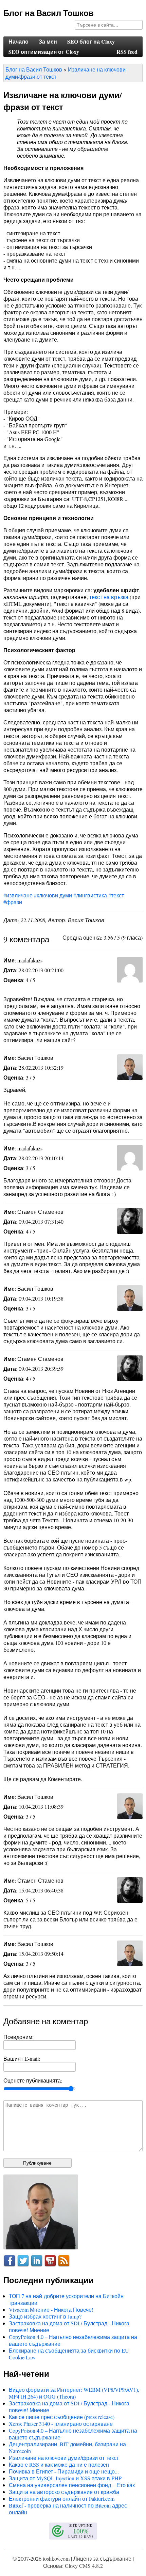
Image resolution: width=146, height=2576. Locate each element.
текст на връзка (109, 597)
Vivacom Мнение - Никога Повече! (51, 2310)
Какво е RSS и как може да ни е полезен (59, 2464)
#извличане (18, 895)
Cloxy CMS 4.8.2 (84, 2566)
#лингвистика (90, 895)
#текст (116, 895)
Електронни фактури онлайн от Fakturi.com (62, 2499)
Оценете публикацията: (33, 2080)
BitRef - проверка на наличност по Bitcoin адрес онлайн (68, 2509)
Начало (19, 41)
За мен (48, 41)
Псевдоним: (19, 2037)
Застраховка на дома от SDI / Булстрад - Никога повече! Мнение (69, 2327)
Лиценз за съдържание (102, 2558)
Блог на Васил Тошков (49, 13)
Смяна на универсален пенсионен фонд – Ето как (72, 2485)
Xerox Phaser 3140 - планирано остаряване (61, 2424)
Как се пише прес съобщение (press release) (62, 2417)
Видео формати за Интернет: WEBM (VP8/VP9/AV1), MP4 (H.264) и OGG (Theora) (74, 2393)
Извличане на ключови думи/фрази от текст (64, 2458)
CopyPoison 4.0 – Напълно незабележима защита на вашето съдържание (73, 2340)
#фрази (13, 902)
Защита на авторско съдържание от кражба (64, 2492)
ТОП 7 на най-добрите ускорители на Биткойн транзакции (66, 2299)
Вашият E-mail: (22, 2059)
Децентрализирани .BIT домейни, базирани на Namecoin (67, 2447)
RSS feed (127, 52)
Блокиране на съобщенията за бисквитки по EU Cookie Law (69, 2354)
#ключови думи (53, 895)
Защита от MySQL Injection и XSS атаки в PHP (65, 2478)
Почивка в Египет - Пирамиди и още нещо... (64, 2471)
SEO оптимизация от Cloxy (44, 52)
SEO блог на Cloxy (91, 41)
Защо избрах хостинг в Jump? (45, 2316)
